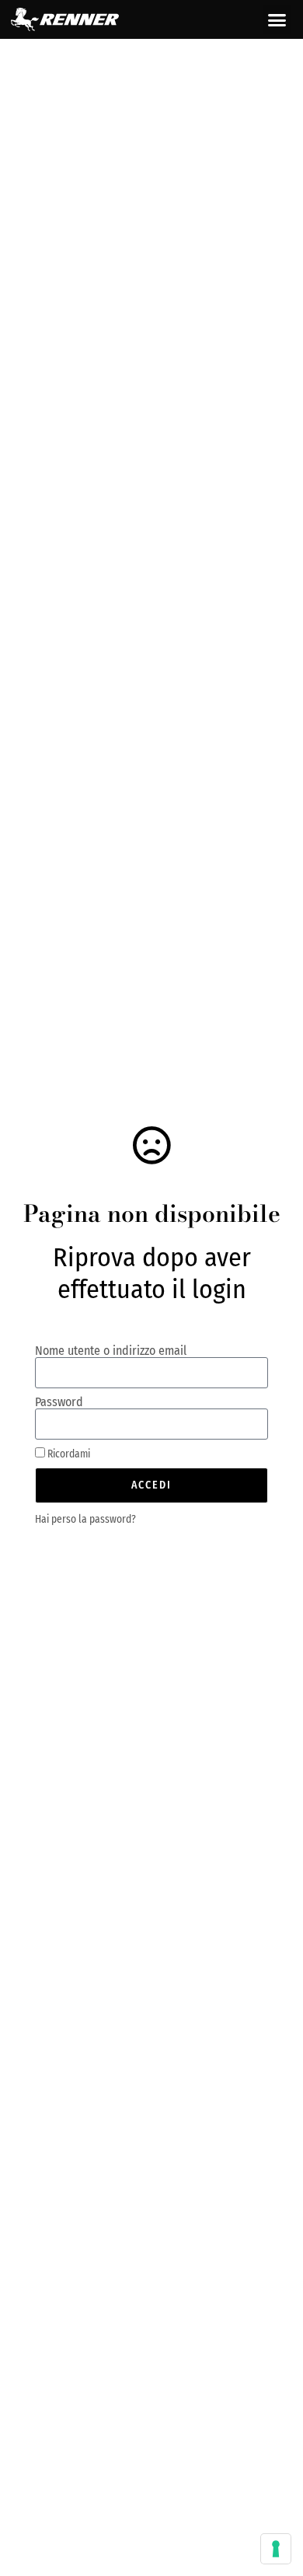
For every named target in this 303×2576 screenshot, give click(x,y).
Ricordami (68, 1454)
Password (59, 1402)
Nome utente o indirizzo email (111, 1351)
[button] (277, 19)
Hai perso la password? (85, 1519)
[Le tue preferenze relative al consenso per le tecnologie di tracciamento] (276, 2549)
